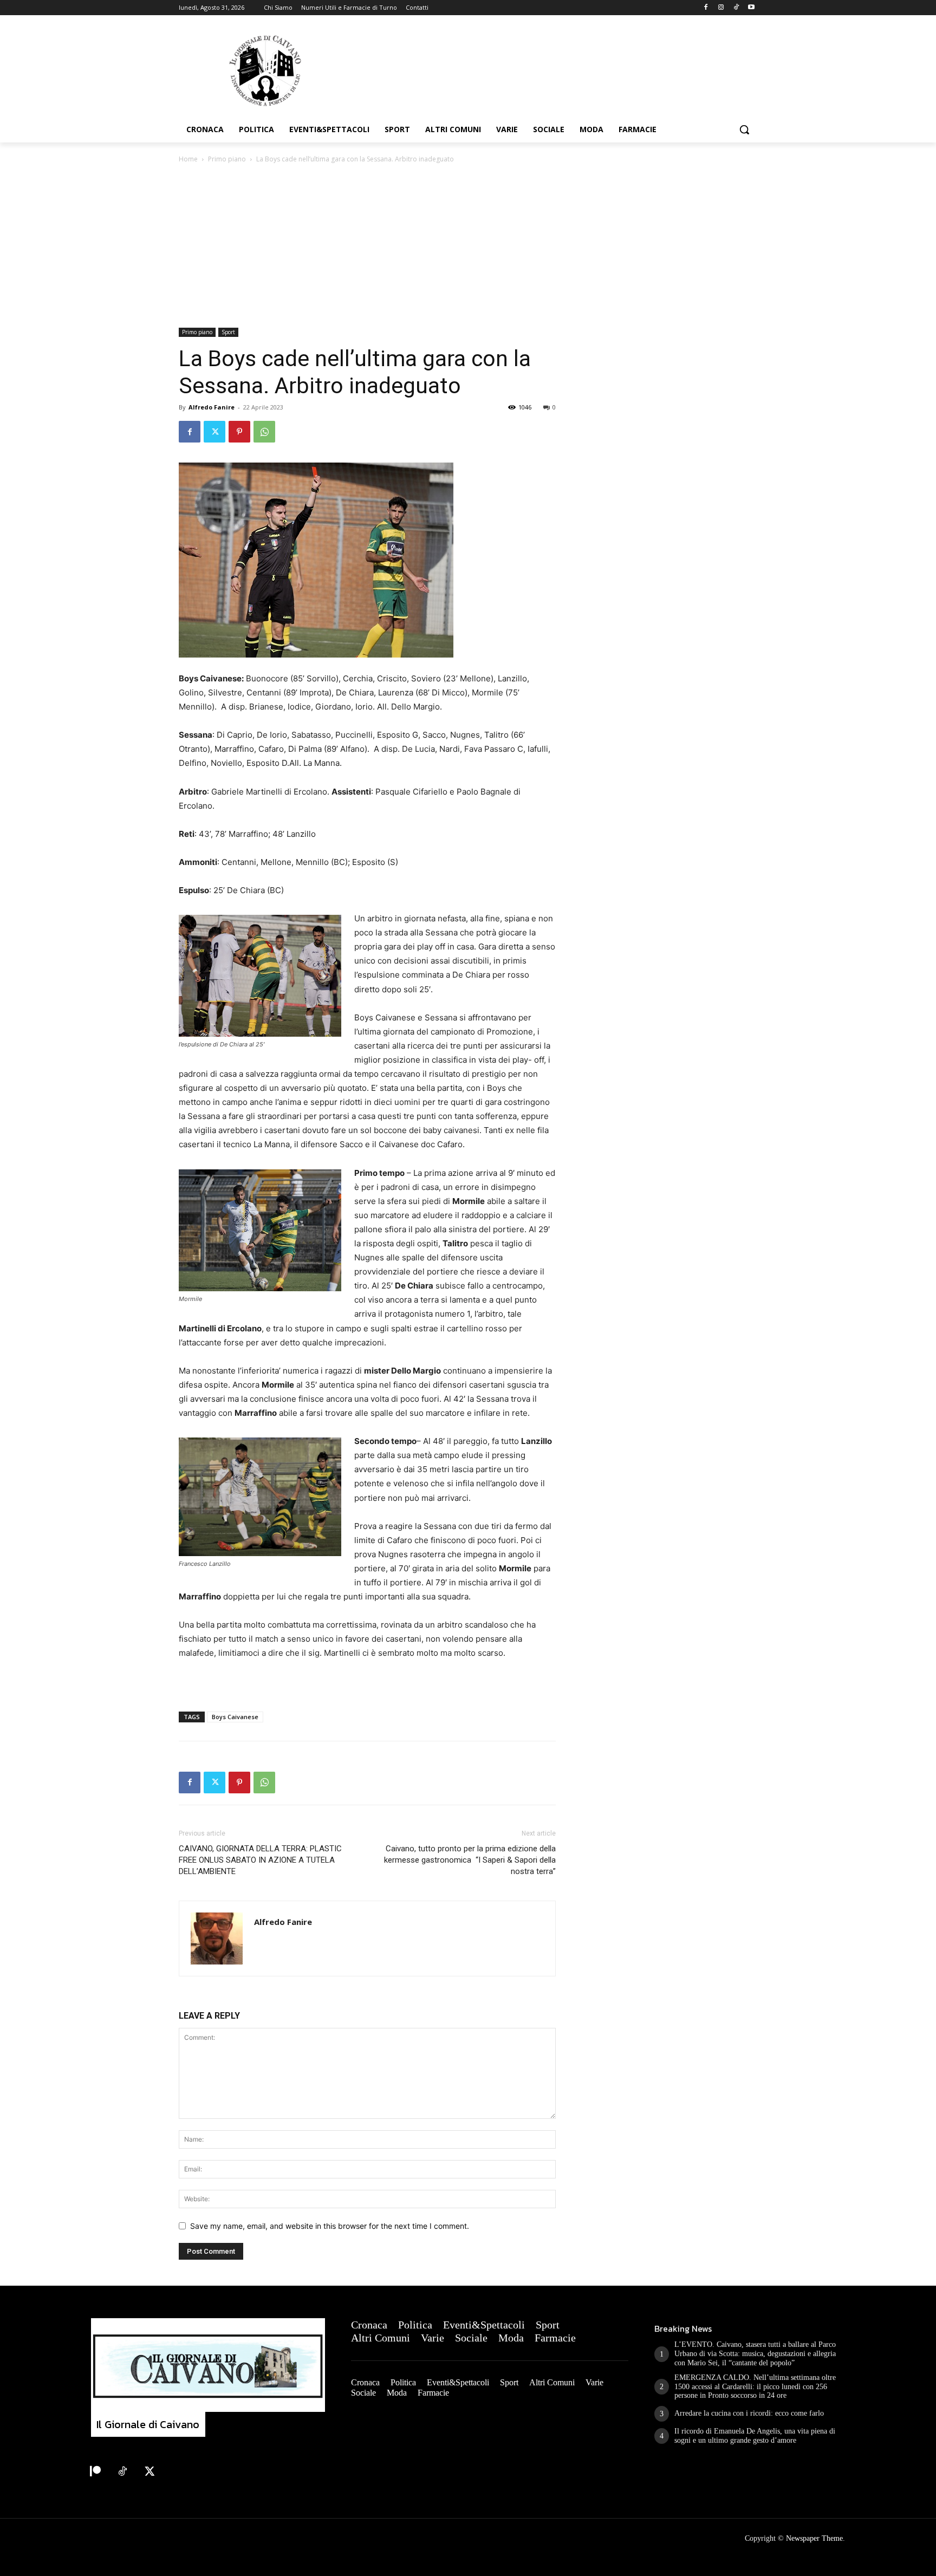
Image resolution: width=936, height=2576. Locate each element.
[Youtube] (751, 8)
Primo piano (227, 159)
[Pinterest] (239, 432)
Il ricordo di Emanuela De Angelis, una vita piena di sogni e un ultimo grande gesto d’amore (755, 2436)
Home (188, 159)
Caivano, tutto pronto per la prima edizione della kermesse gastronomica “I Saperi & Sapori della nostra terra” (470, 1860)
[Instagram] (721, 8)
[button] (744, 129)
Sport (228, 332)
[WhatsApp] (264, 432)
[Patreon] (95, 2472)
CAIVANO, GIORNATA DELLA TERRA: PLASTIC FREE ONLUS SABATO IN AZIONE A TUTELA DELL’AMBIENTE (260, 1860)
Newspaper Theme (814, 2538)
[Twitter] (214, 432)
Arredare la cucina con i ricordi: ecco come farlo (749, 2413)
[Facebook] (706, 8)
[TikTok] (736, 8)
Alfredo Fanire (212, 407)
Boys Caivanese (235, 1717)
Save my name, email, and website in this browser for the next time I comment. (330, 2226)
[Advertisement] (468, 246)
